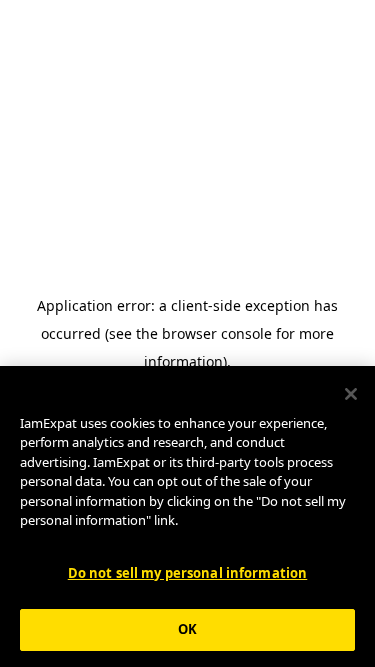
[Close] (351, 394)
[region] (187, 516)
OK (187, 629)
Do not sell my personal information (188, 573)
